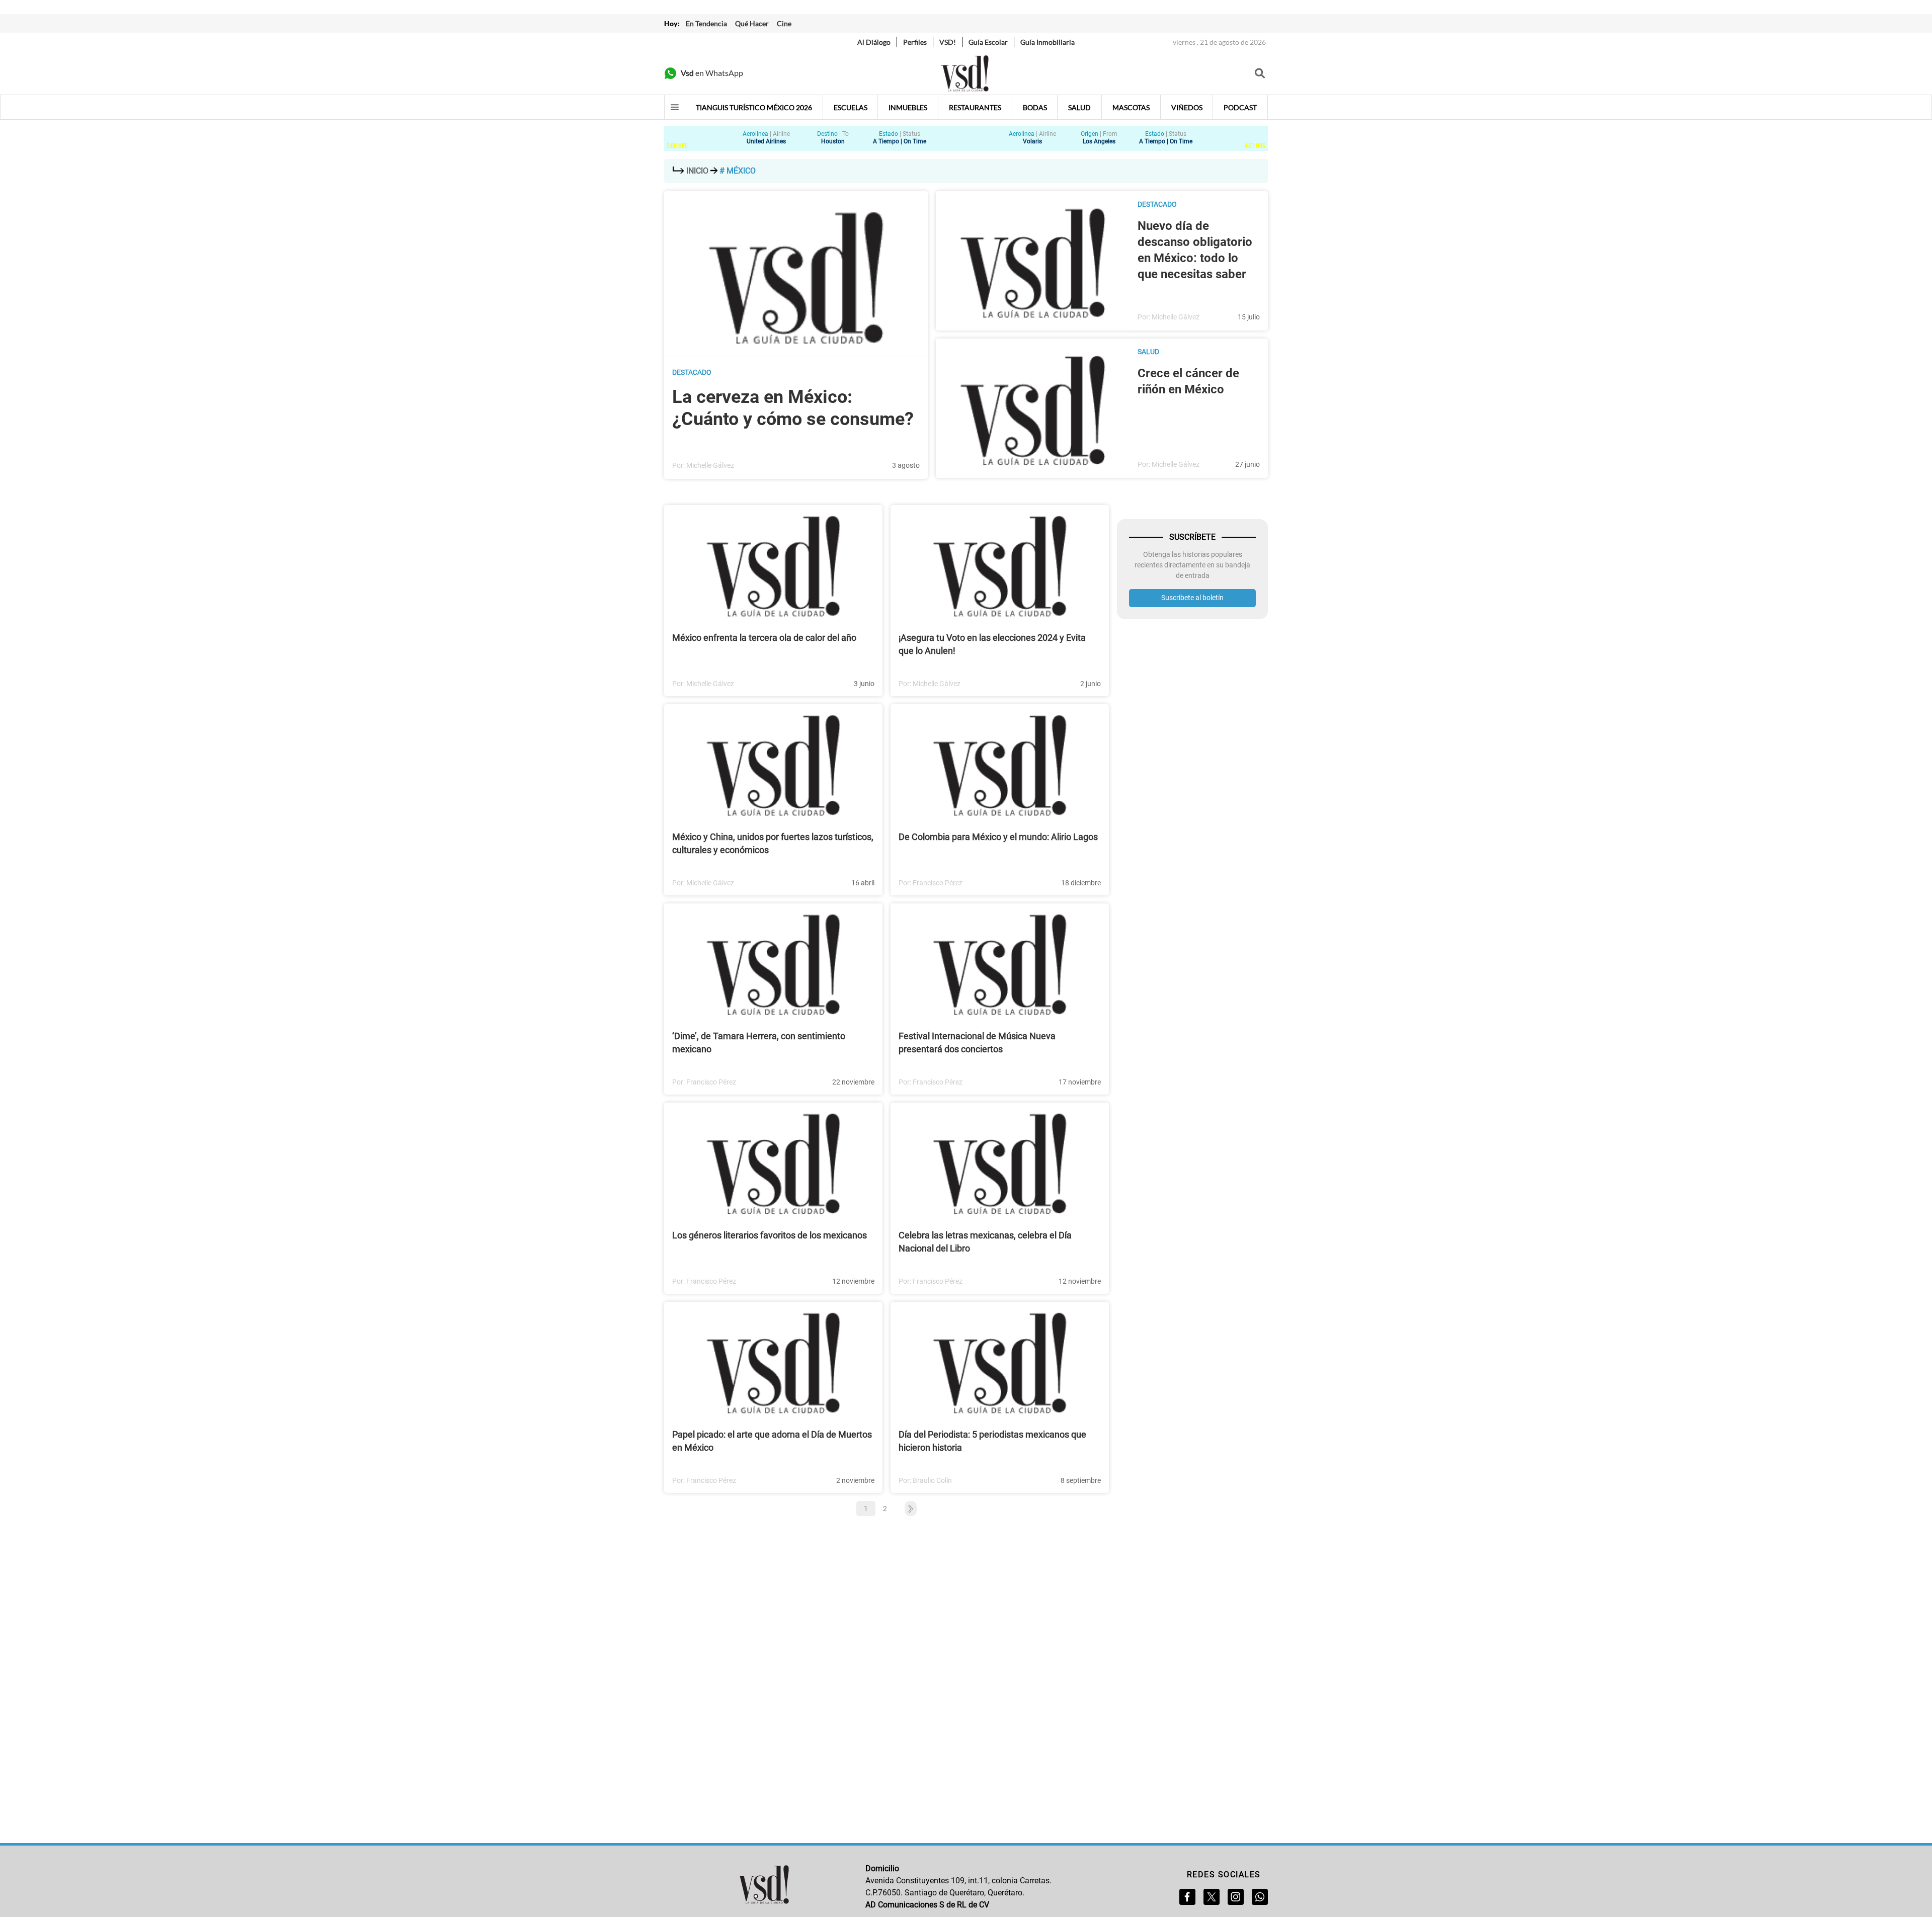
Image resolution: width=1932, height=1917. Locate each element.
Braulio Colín (932, 1480)
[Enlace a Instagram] (1236, 1897)
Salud (1148, 352)
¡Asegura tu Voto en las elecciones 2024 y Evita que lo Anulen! (992, 644)
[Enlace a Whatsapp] (1260, 1897)
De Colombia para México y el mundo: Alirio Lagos (998, 837)
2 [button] (885, 1509)
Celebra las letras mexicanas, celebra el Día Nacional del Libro (985, 1242)
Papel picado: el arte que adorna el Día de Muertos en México (772, 1441)
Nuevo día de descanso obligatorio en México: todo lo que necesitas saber (1195, 250)
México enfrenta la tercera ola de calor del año (764, 638)
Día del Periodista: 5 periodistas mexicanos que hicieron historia (992, 1441)
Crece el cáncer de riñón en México (1188, 381)
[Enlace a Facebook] (1187, 1897)
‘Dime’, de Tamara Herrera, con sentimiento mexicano (759, 1043)
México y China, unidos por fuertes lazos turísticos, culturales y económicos (773, 843)
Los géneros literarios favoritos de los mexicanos (770, 1235)
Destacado (692, 372)
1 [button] (866, 1509)
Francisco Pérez (938, 883)
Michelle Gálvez (710, 465)
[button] (906, 1509)
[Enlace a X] (1212, 1897)
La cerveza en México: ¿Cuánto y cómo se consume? (793, 408)
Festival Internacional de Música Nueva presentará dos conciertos (977, 1043)
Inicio (697, 171)
